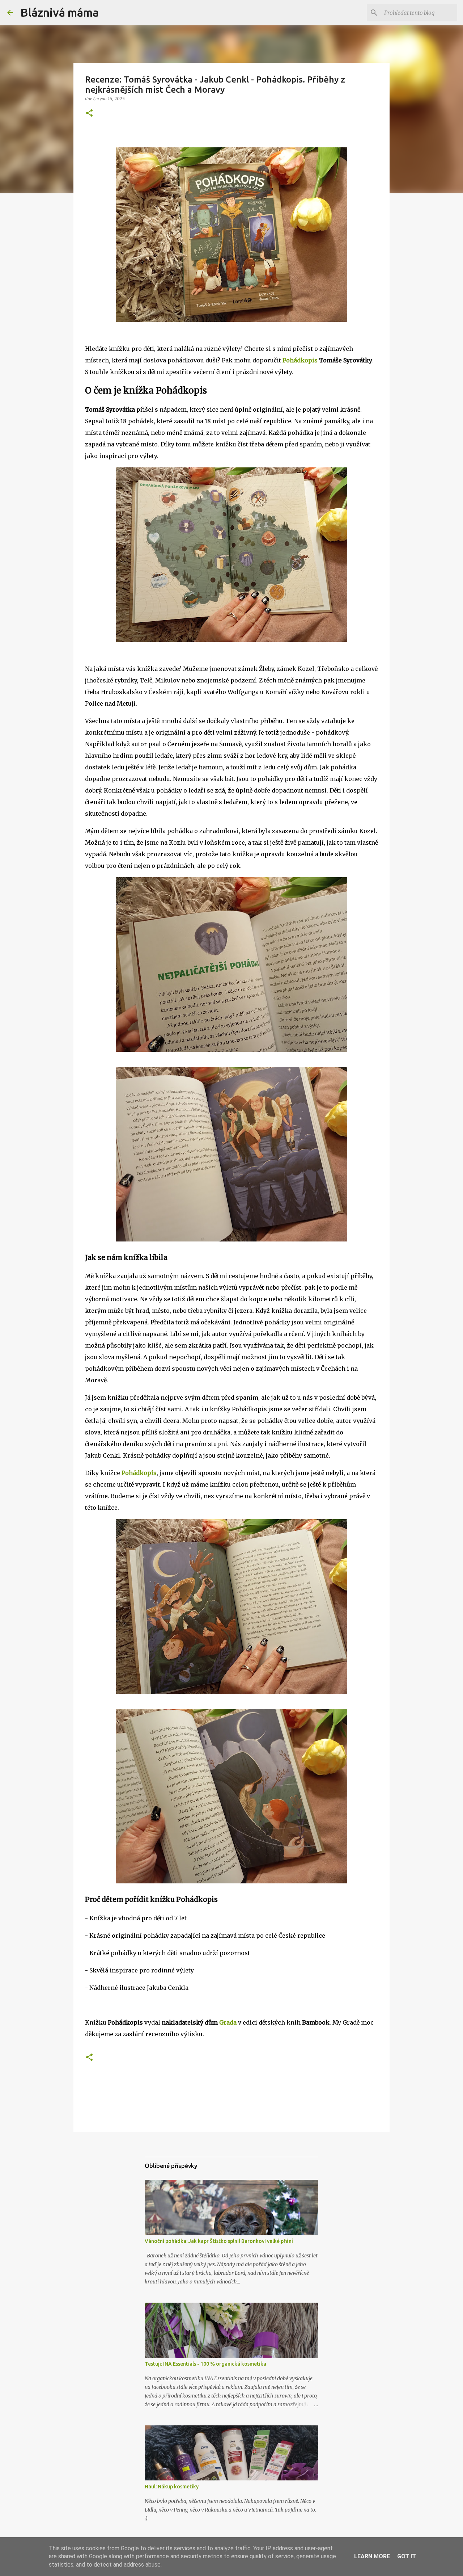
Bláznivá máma (60, 12)
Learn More (372, 2556)
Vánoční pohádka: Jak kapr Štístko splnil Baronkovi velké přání (219, 2241)
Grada (228, 2022)
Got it (407, 2556)
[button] (89, 114)
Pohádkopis (300, 360)
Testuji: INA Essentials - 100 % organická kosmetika (205, 2364)
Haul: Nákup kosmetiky (172, 2487)
